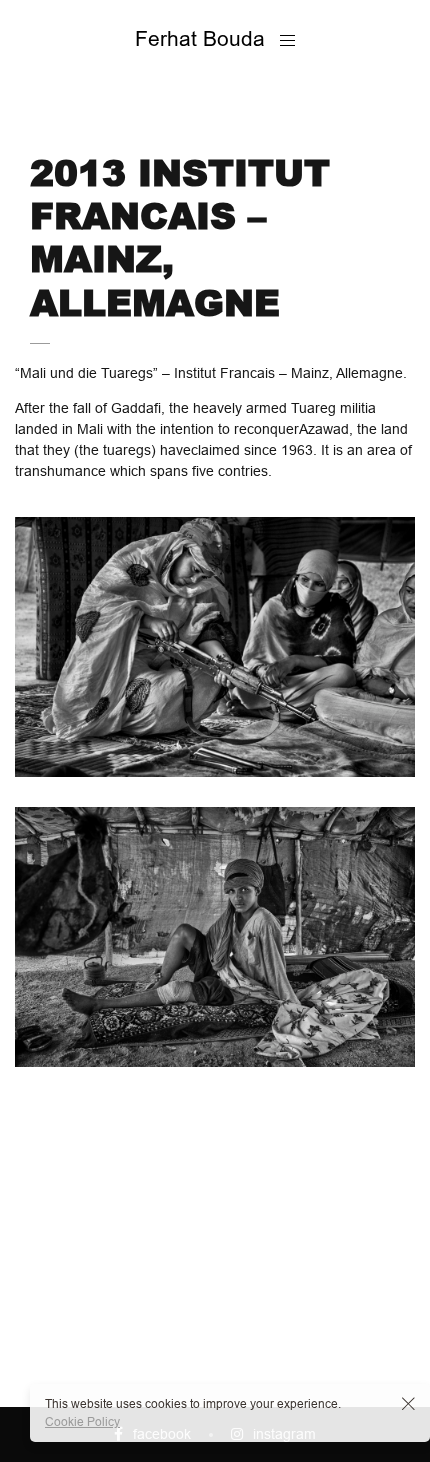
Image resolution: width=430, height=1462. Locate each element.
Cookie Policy (82, 1421)
